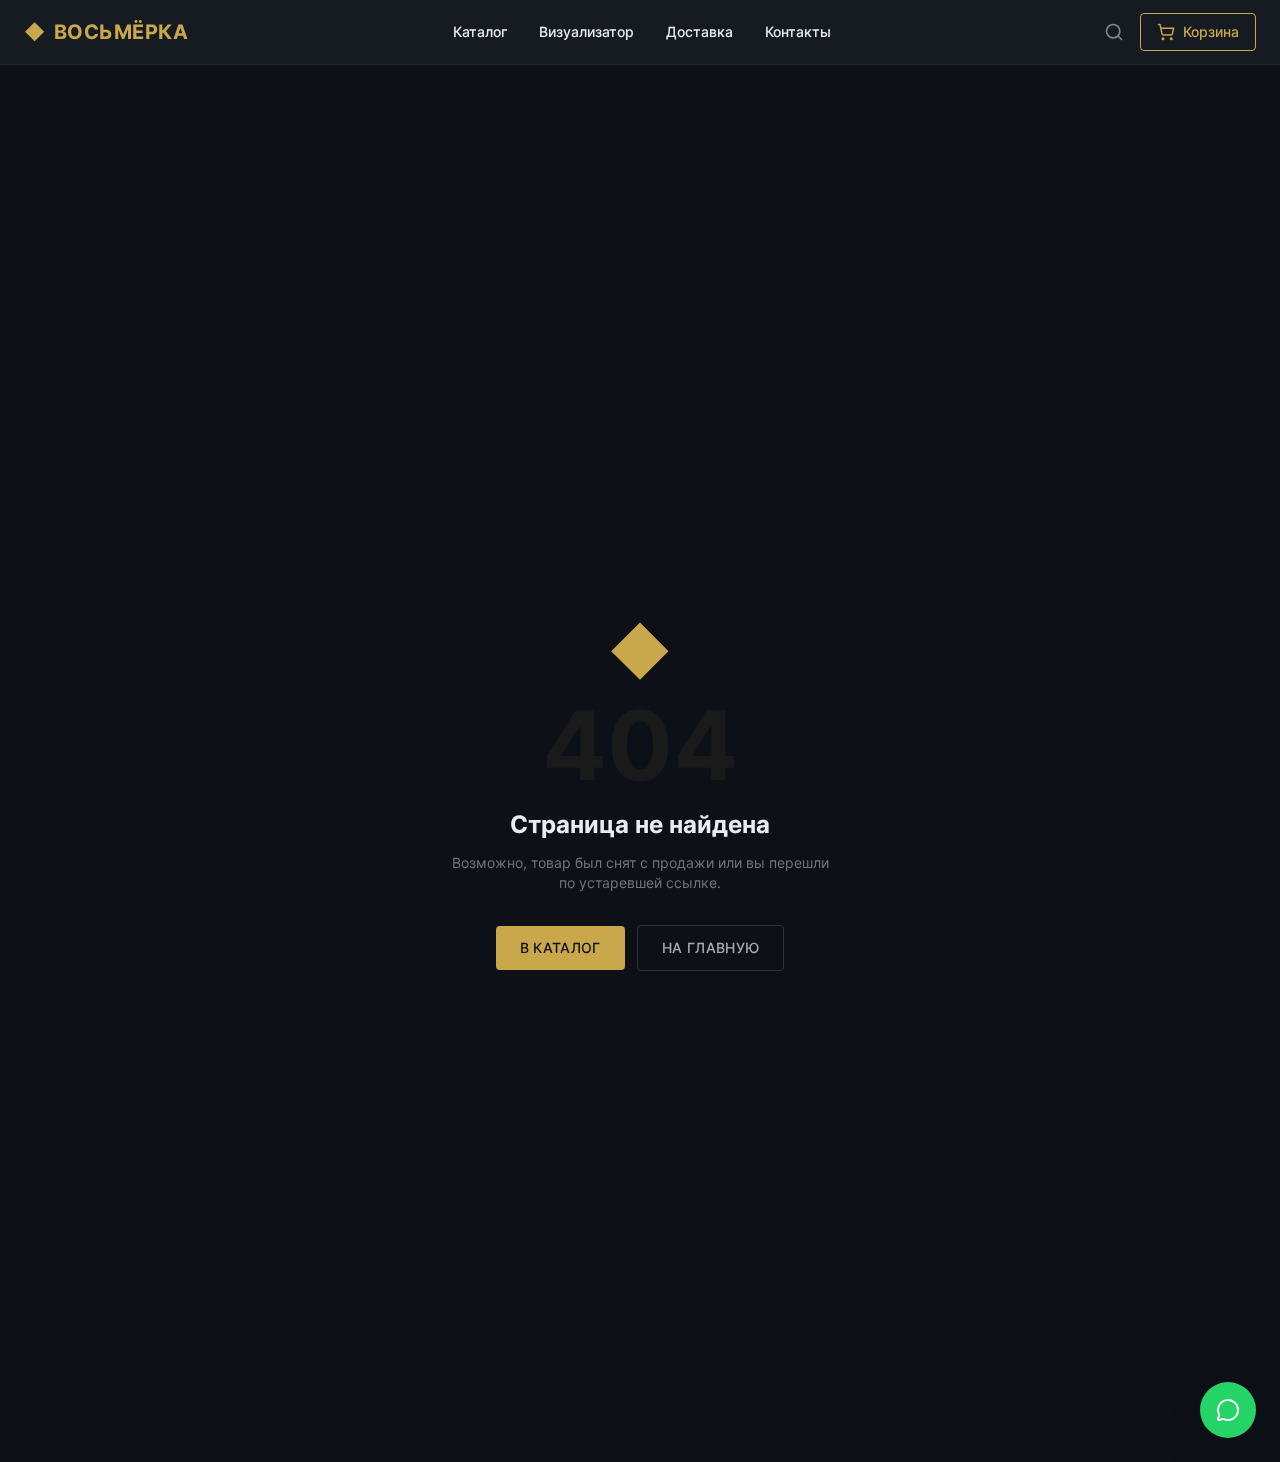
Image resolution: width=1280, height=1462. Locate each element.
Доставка (699, 31)
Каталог (480, 31)
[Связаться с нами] (1228, 1410)
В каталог (560, 947)
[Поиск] (1114, 32)
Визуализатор (586, 31)
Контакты (798, 31)
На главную (711, 947)
